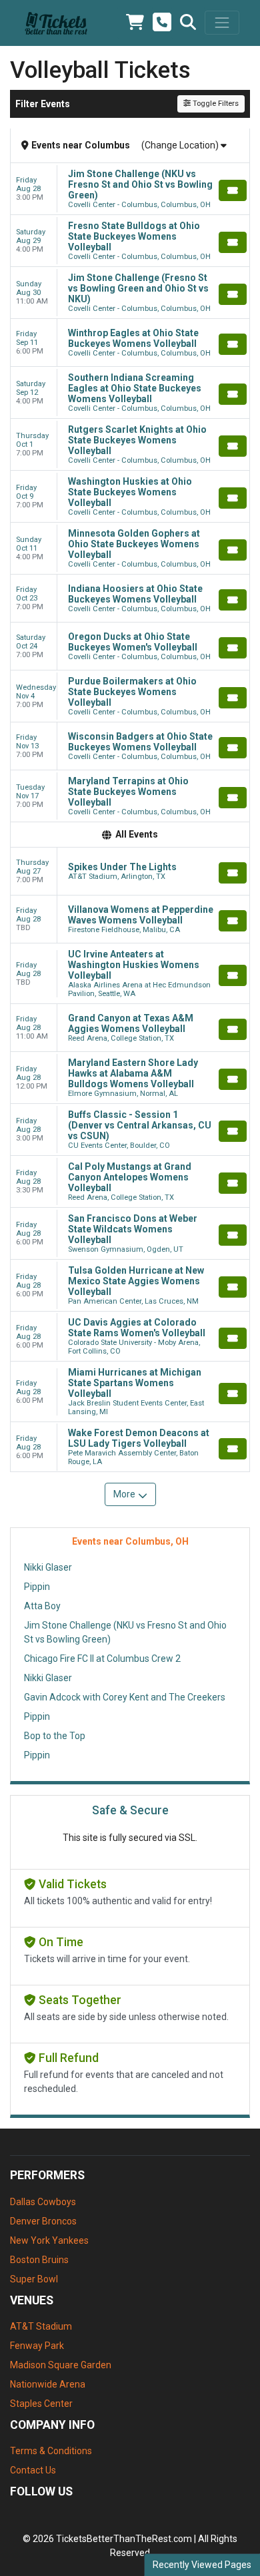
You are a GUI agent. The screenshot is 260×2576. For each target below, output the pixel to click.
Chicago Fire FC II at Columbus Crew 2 (102, 1659)
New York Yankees (49, 2240)
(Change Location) (181, 145)
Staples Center (41, 2404)
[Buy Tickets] (233, 190)
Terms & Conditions (51, 2451)
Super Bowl (34, 2279)
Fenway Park (37, 2346)
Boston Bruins (39, 2260)
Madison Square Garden (61, 2365)
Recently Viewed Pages (202, 2565)
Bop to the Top (55, 1736)
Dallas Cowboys (43, 2202)
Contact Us (33, 2470)
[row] (130, 189)
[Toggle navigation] (222, 23)
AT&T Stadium (41, 2326)
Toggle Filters (215, 104)
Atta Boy (42, 1606)
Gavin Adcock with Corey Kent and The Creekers (125, 1697)
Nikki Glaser (48, 1567)
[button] (188, 23)
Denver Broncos (43, 2221)
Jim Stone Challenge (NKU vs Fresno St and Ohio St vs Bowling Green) (125, 1632)
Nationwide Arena (48, 2384)
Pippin (37, 1587)
